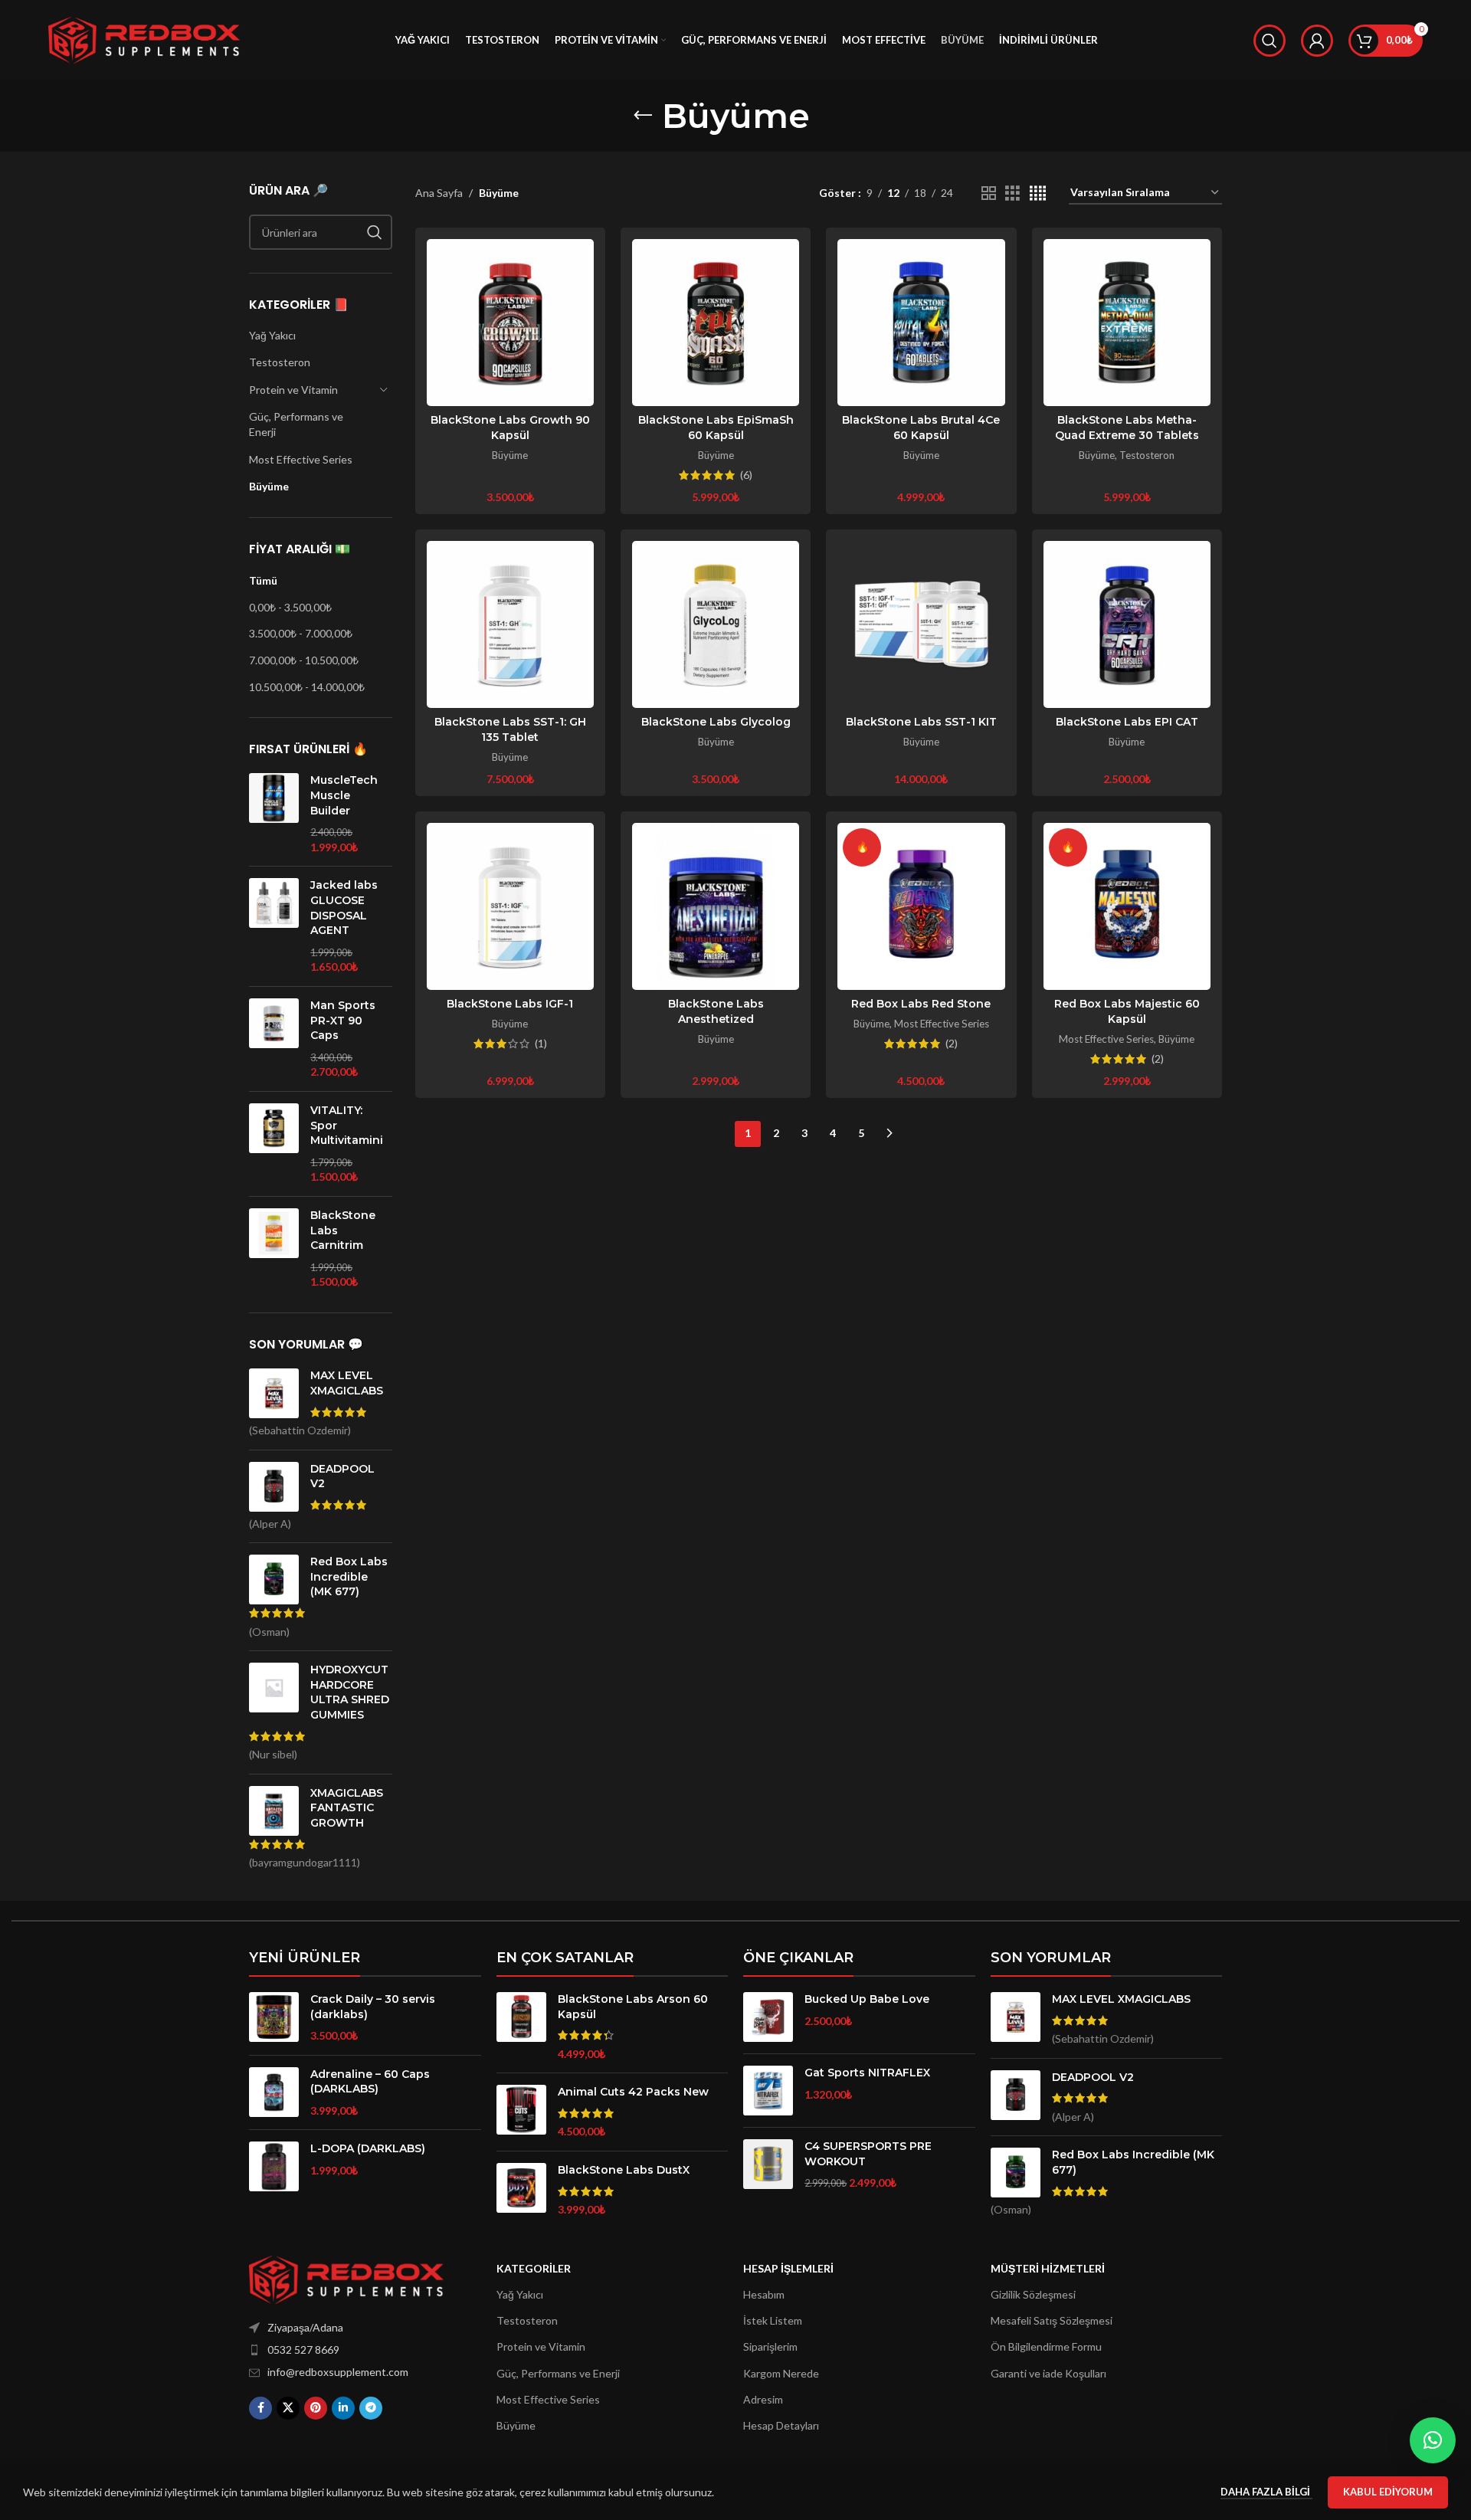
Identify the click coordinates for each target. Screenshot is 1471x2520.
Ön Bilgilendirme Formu (1046, 2346)
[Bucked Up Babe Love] (768, 2017)
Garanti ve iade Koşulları (1048, 2373)
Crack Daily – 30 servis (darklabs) (373, 2007)
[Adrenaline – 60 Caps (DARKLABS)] (274, 2093)
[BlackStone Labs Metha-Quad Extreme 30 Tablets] (1127, 323)
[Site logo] (144, 39)
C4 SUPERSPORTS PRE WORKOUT (868, 2154)
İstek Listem (773, 2320)
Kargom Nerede (781, 2373)
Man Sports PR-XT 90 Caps (343, 1020)
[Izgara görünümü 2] (989, 193)
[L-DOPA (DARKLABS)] (274, 2166)
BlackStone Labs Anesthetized (716, 1011)
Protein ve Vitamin (293, 390)
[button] (1433, 2440)
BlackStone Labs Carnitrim (343, 1230)
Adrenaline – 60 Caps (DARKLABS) (370, 2082)
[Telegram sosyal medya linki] (371, 2408)
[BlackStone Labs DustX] (521, 2190)
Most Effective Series (301, 459)
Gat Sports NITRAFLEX (867, 2073)
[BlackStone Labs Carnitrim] (274, 1249)
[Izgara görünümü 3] (1012, 193)
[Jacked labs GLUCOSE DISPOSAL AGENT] (274, 926)
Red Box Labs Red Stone (921, 1004)
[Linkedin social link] (343, 2408)
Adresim (763, 2399)
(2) (952, 1044)
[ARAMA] (375, 232)
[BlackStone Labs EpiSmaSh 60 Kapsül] (716, 323)
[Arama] (1270, 41)
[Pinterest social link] (316, 2408)
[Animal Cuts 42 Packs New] (521, 2112)
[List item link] (346, 2350)
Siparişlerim (770, 2346)
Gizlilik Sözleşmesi (1033, 2294)
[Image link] (346, 2278)
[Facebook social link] (260, 2408)
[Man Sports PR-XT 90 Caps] (274, 1039)
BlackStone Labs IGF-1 (510, 1004)
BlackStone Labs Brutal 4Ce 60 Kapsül (921, 428)
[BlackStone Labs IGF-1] (510, 906)
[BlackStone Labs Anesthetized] (716, 906)
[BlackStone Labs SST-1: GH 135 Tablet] (510, 624)
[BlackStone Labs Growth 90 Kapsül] (510, 323)
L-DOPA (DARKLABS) (368, 2148)
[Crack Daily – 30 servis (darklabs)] (274, 2018)
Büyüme (269, 486)
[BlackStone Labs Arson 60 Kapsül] (521, 2027)
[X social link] (288, 2408)
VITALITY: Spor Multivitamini (347, 1125)
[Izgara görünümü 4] (1038, 193)
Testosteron (280, 362)
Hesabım (764, 2294)
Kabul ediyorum (1388, 2492)
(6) (746, 475)
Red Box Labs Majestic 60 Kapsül (1127, 1011)
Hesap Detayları (781, 2425)
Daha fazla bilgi (1266, 2492)
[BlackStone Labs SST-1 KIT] (921, 624)
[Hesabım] (1317, 41)
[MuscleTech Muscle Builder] (274, 814)
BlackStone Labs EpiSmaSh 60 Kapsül (716, 428)
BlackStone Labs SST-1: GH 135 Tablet (510, 729)
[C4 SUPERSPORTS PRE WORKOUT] (768, 2165)
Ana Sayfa (439, 193)
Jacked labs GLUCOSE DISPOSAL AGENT (344, 908)
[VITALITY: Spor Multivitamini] (274, 1144)
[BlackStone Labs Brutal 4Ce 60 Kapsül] (921, 323)
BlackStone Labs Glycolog (716, 722)
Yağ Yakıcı (272, 335)
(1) (541, 1044)
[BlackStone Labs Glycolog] (716, 624)
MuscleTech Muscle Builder (344, 795)
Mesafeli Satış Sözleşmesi (1052, 2320)
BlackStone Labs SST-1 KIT (921, 722)
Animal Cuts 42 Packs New (633, 2092)
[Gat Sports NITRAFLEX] (768, 2091)
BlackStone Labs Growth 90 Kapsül (510, 428)
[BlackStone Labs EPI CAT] (1127, 624)
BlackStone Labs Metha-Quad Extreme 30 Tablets (1127, 428)
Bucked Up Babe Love (867, 1999)
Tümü (263, 580)
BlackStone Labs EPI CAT (1127, 722)
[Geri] (643, 116)
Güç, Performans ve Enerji (296, 424)
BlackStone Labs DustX (624, 2170)
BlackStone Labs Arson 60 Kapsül (633, 2007)
